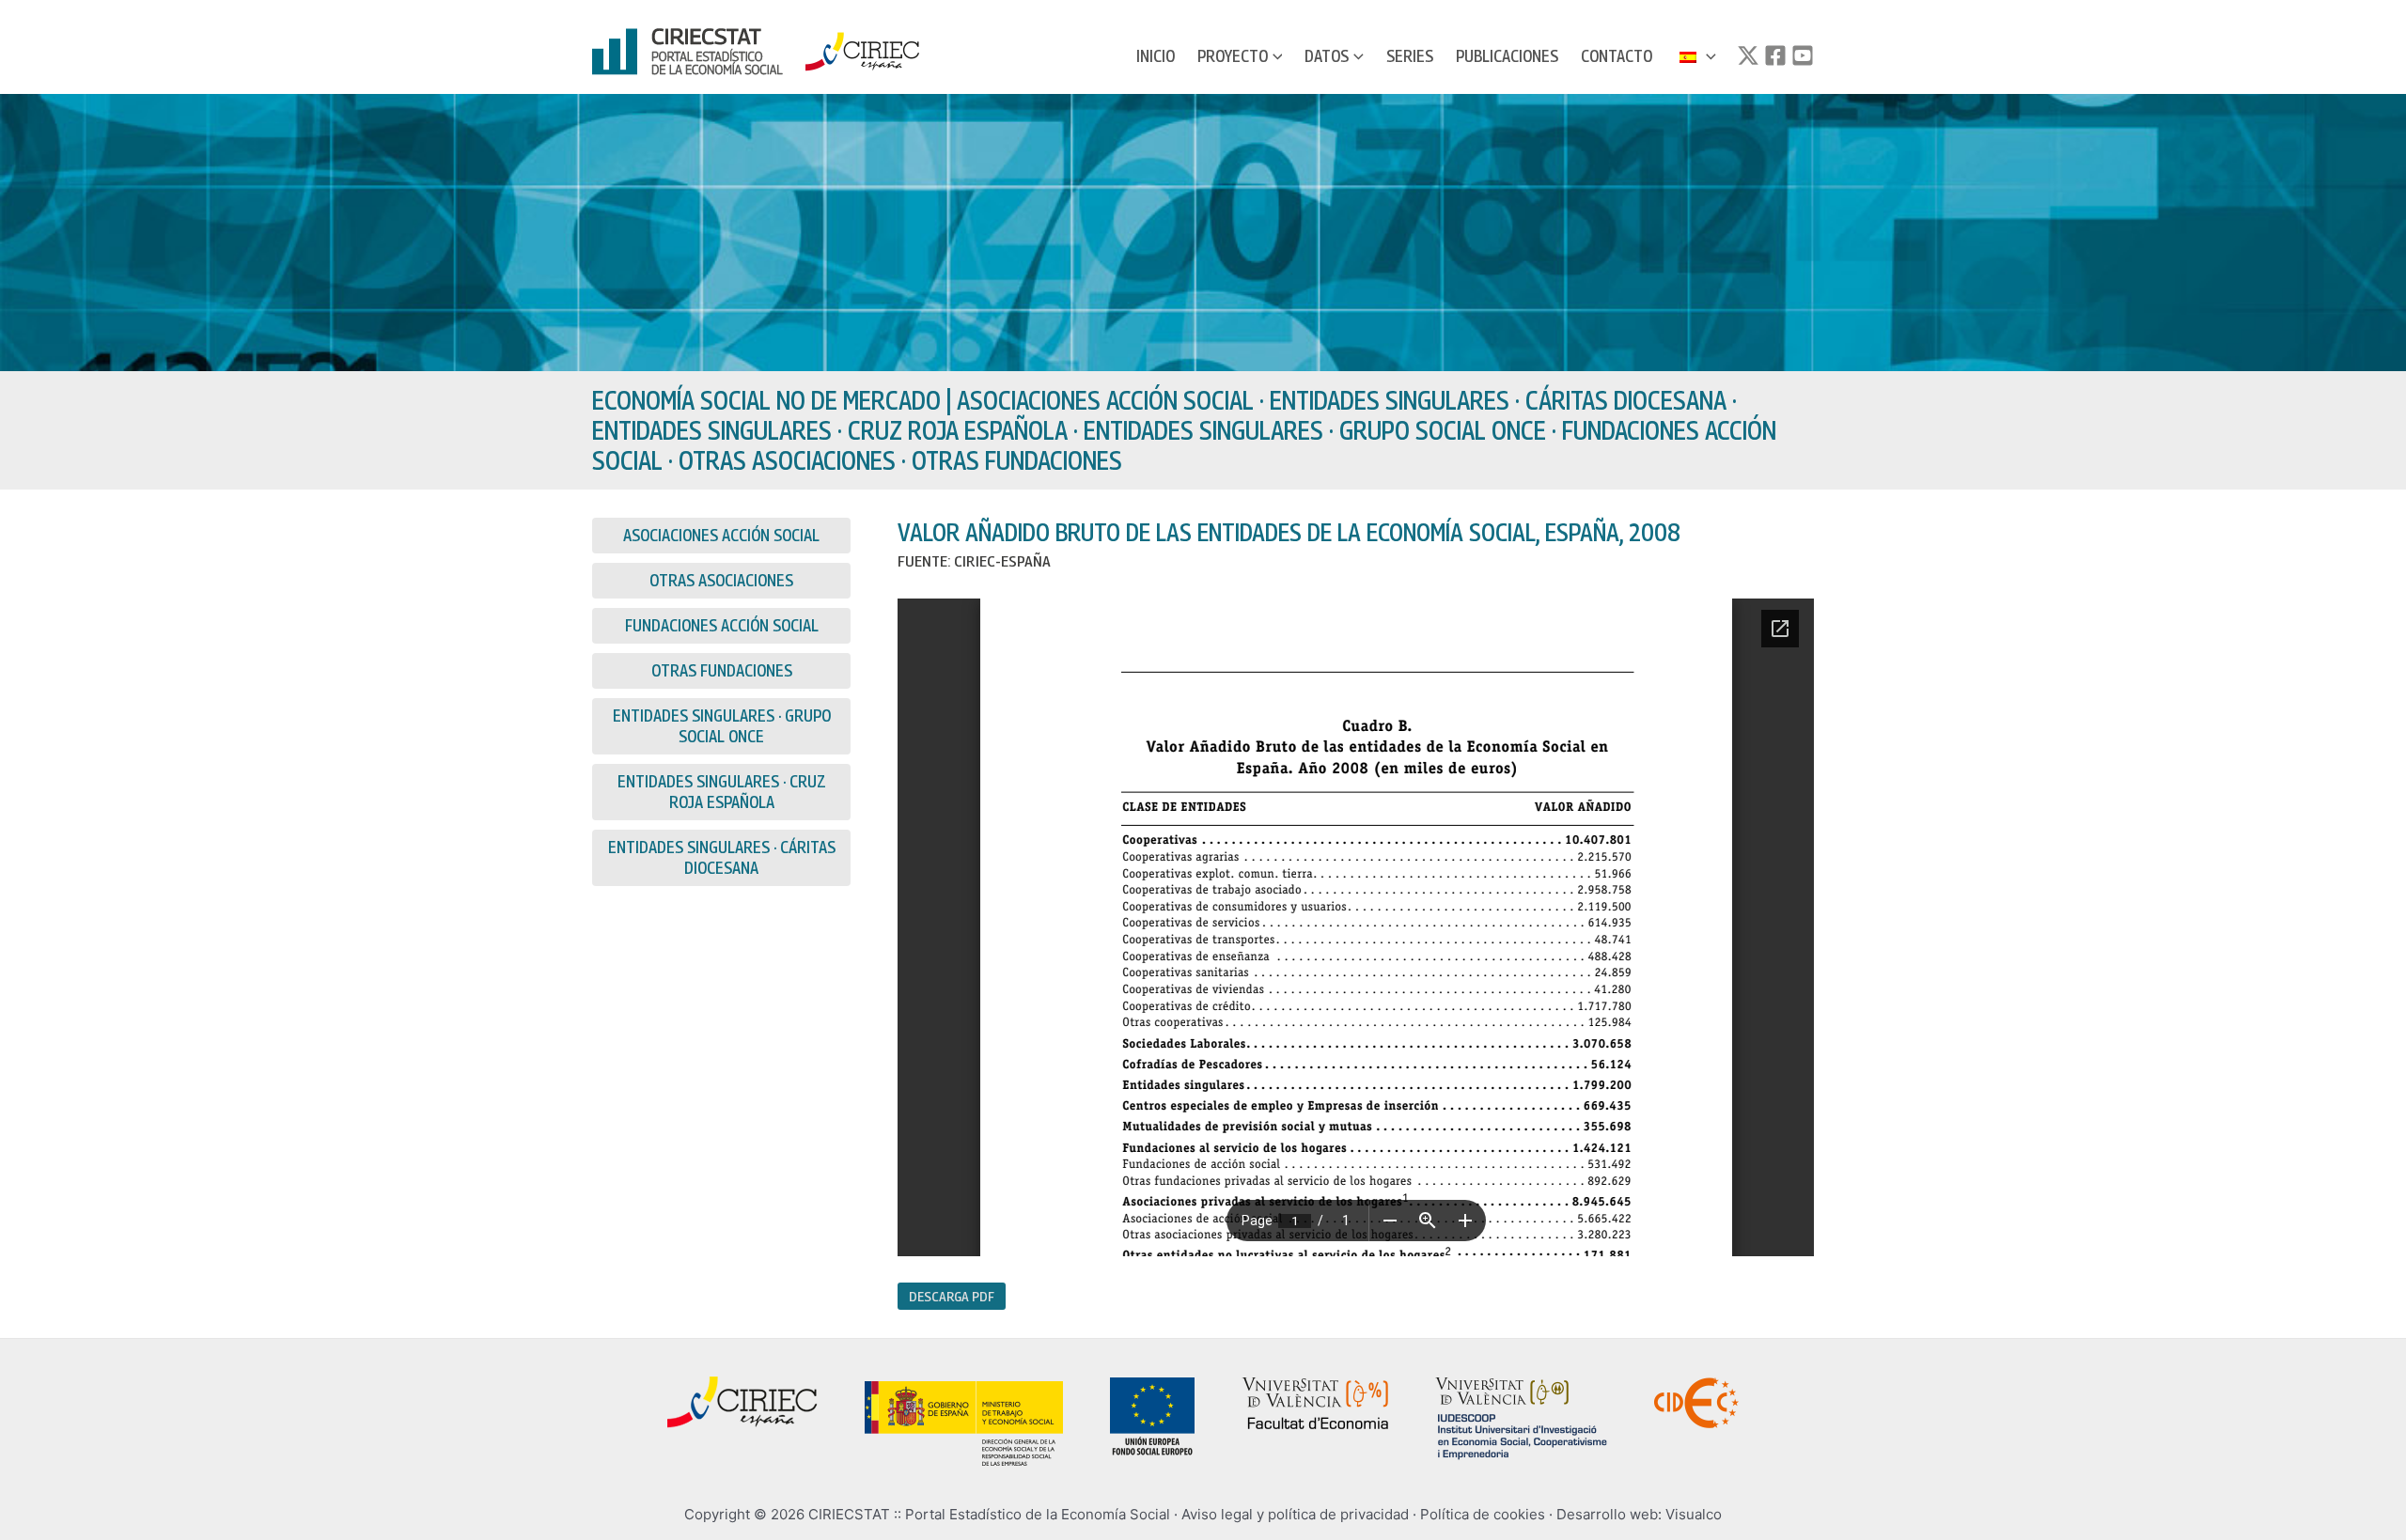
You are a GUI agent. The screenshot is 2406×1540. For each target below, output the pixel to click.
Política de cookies (1483, 1514)
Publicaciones (1507, 56)
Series (1410, 56)
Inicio (1156, 56)
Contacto (1617, 56)
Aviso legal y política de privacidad (1295, 1514)
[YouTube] (1803, 55)
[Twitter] (1748, 55)
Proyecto (1233, 56)
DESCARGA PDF (952, 1296)
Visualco (1694, 1514)
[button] (1275, 56)
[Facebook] (1775, 55)
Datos (1327, 56)
